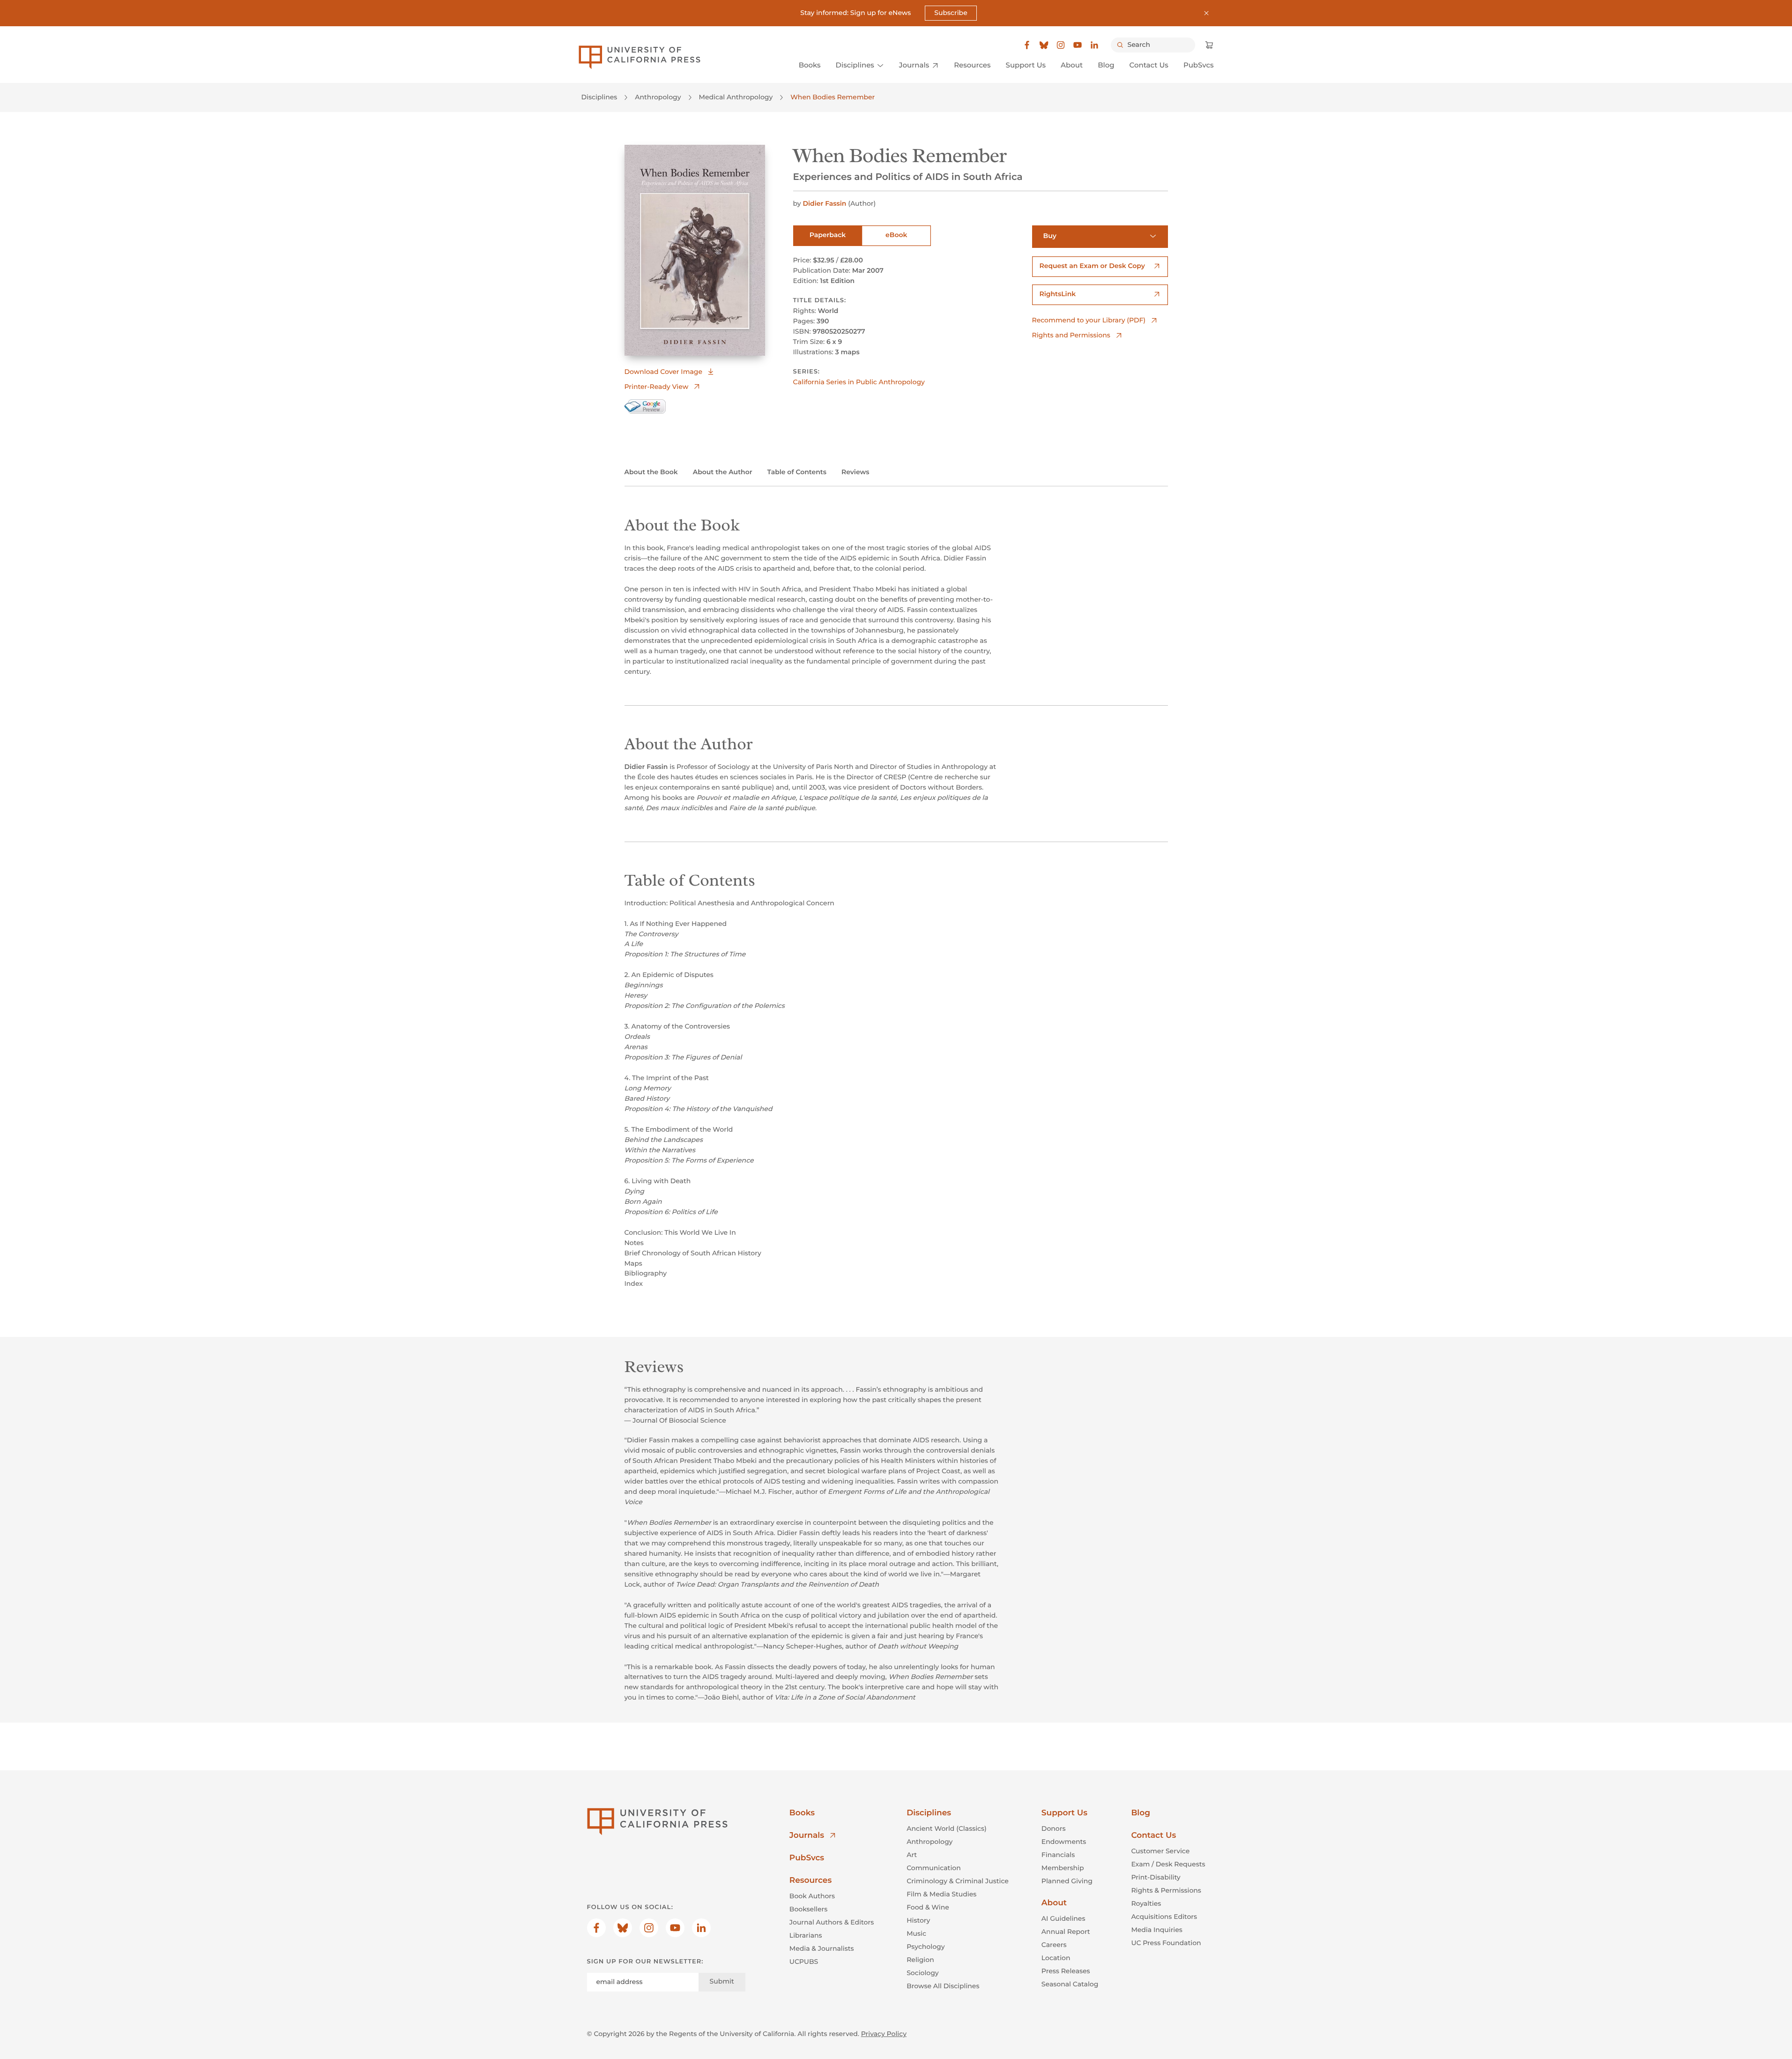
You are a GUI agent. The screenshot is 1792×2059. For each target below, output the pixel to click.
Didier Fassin (824, 203)
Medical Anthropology (736, 97)
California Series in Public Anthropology (859, 382)
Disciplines (599, 97)
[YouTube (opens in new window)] (1078, 45)
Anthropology (658, 97)
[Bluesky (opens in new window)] (1044, 45)
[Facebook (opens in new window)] (1027, 45)
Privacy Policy (884, 2034)
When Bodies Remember (833, 97)
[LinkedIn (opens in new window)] (1094, 45)
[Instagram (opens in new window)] (1061, 45)
